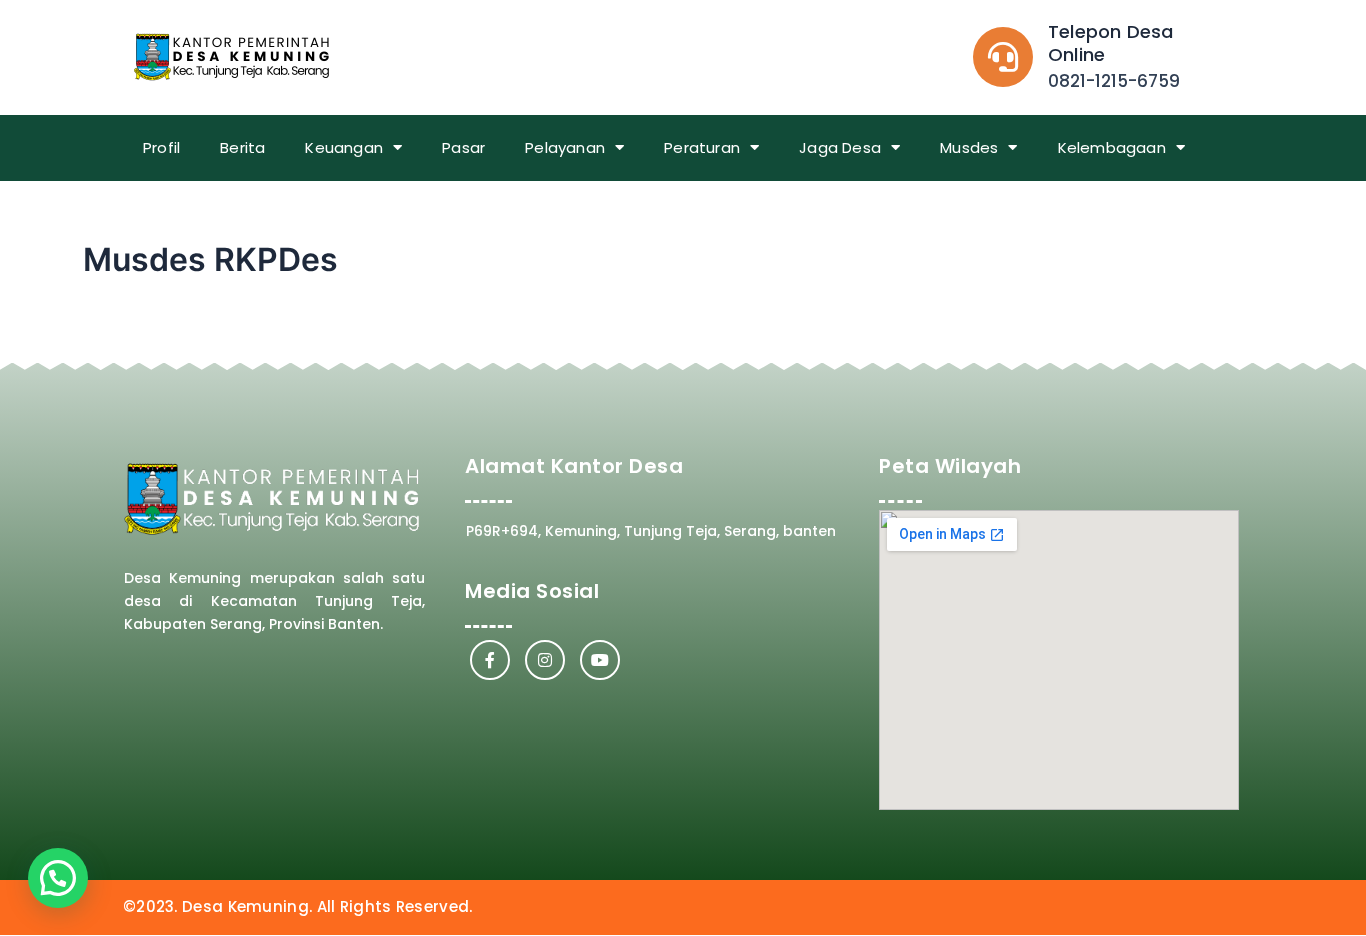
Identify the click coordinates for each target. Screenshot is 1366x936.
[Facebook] (490, 660)
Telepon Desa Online (1110, 43)
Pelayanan (565, 147)
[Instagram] (545, 660)
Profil (161, 147)
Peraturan (702, 147)
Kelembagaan (1112, 147)
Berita (242, 147)
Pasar (463, 147)
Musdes (969, 147)
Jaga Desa (840, 147)
